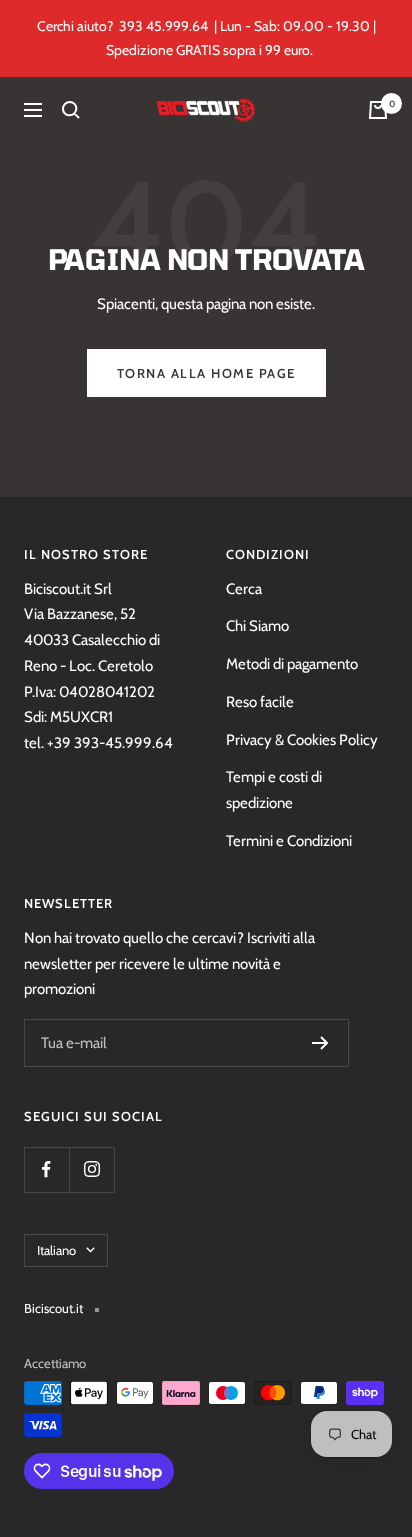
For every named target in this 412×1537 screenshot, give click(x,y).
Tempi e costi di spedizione (274, 790)
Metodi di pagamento (292, 664)
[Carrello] (378, 110)
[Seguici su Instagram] (91, 1169)
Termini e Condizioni (289, 841)
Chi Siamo (257, 626)
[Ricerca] (71, 110)
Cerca (244, 589)
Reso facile (260, 702)
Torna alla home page (206, 373)
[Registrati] (320, 1043)
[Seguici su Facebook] (46, 1169)
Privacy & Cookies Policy (302, 740)
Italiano (56, 1250)
